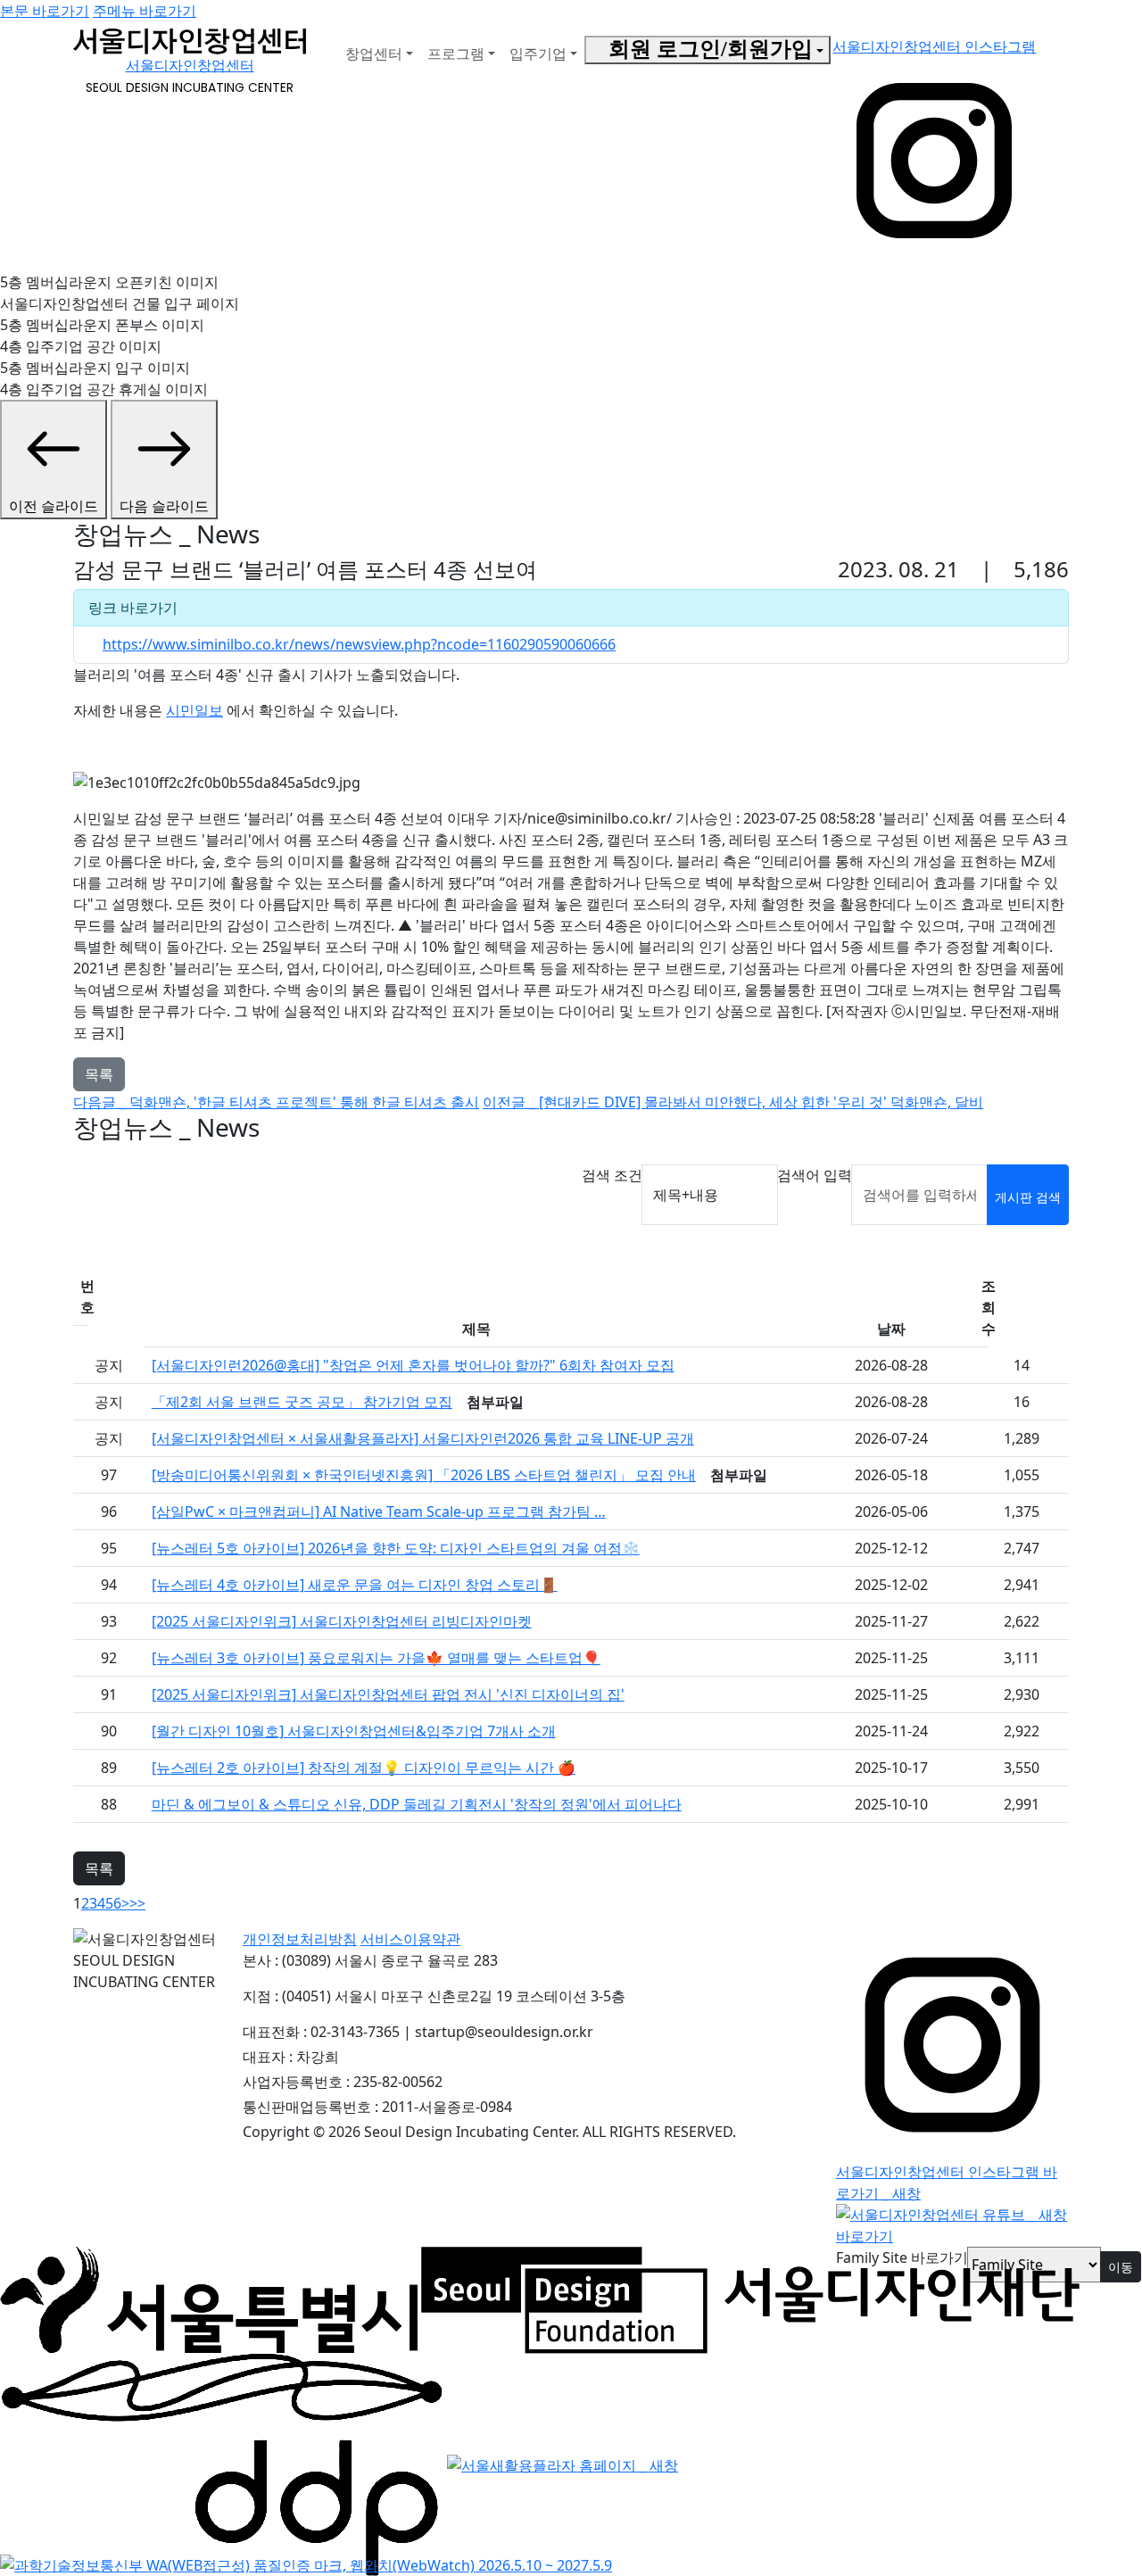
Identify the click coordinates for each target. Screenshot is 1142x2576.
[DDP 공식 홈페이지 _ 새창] (222, 2464)
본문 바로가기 (45, 11)
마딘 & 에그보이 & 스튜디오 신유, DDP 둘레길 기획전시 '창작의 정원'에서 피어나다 (417, 1804)
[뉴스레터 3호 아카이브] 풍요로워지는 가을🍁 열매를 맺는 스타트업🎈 (376, 1658)
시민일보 (194, 710)
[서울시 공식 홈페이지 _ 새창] (209, 2299)
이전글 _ (733, 1102)
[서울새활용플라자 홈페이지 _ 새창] (563, 2464)
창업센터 (374, 54)
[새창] (306, 2564)
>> (137, 1903)
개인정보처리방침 (300, 1939)
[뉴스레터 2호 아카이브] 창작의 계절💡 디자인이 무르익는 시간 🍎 (364, 1768)
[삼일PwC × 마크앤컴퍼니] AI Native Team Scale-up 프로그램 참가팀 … (379, 1512)
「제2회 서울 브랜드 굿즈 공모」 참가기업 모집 (302, 1402)
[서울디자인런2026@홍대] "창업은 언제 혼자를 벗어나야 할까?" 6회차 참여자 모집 (413, 1365)
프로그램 (456, 54)
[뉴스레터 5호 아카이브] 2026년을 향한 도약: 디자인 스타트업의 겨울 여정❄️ (396, 1548)
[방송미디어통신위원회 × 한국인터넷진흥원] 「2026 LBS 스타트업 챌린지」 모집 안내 (424, 1475)
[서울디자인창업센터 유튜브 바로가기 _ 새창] (952, 2224)
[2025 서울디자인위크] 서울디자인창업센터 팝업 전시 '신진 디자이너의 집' (388, 1694)
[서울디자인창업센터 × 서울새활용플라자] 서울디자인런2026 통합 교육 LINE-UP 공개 (423, 1438)
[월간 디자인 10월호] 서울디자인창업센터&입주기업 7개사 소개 (354, 1731)
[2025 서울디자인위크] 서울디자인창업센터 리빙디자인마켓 (342, 1621)
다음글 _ (276, 1102)
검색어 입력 (815, 1175)
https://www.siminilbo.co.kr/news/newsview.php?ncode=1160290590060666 (359, 644)
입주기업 (538, 54)
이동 (1121, 2267)
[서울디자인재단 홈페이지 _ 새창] (750, 2299)
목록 (99, 1074)
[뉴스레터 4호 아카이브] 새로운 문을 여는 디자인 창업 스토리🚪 (355, 1585)
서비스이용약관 (410, 1939)
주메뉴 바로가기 (145, 11)
